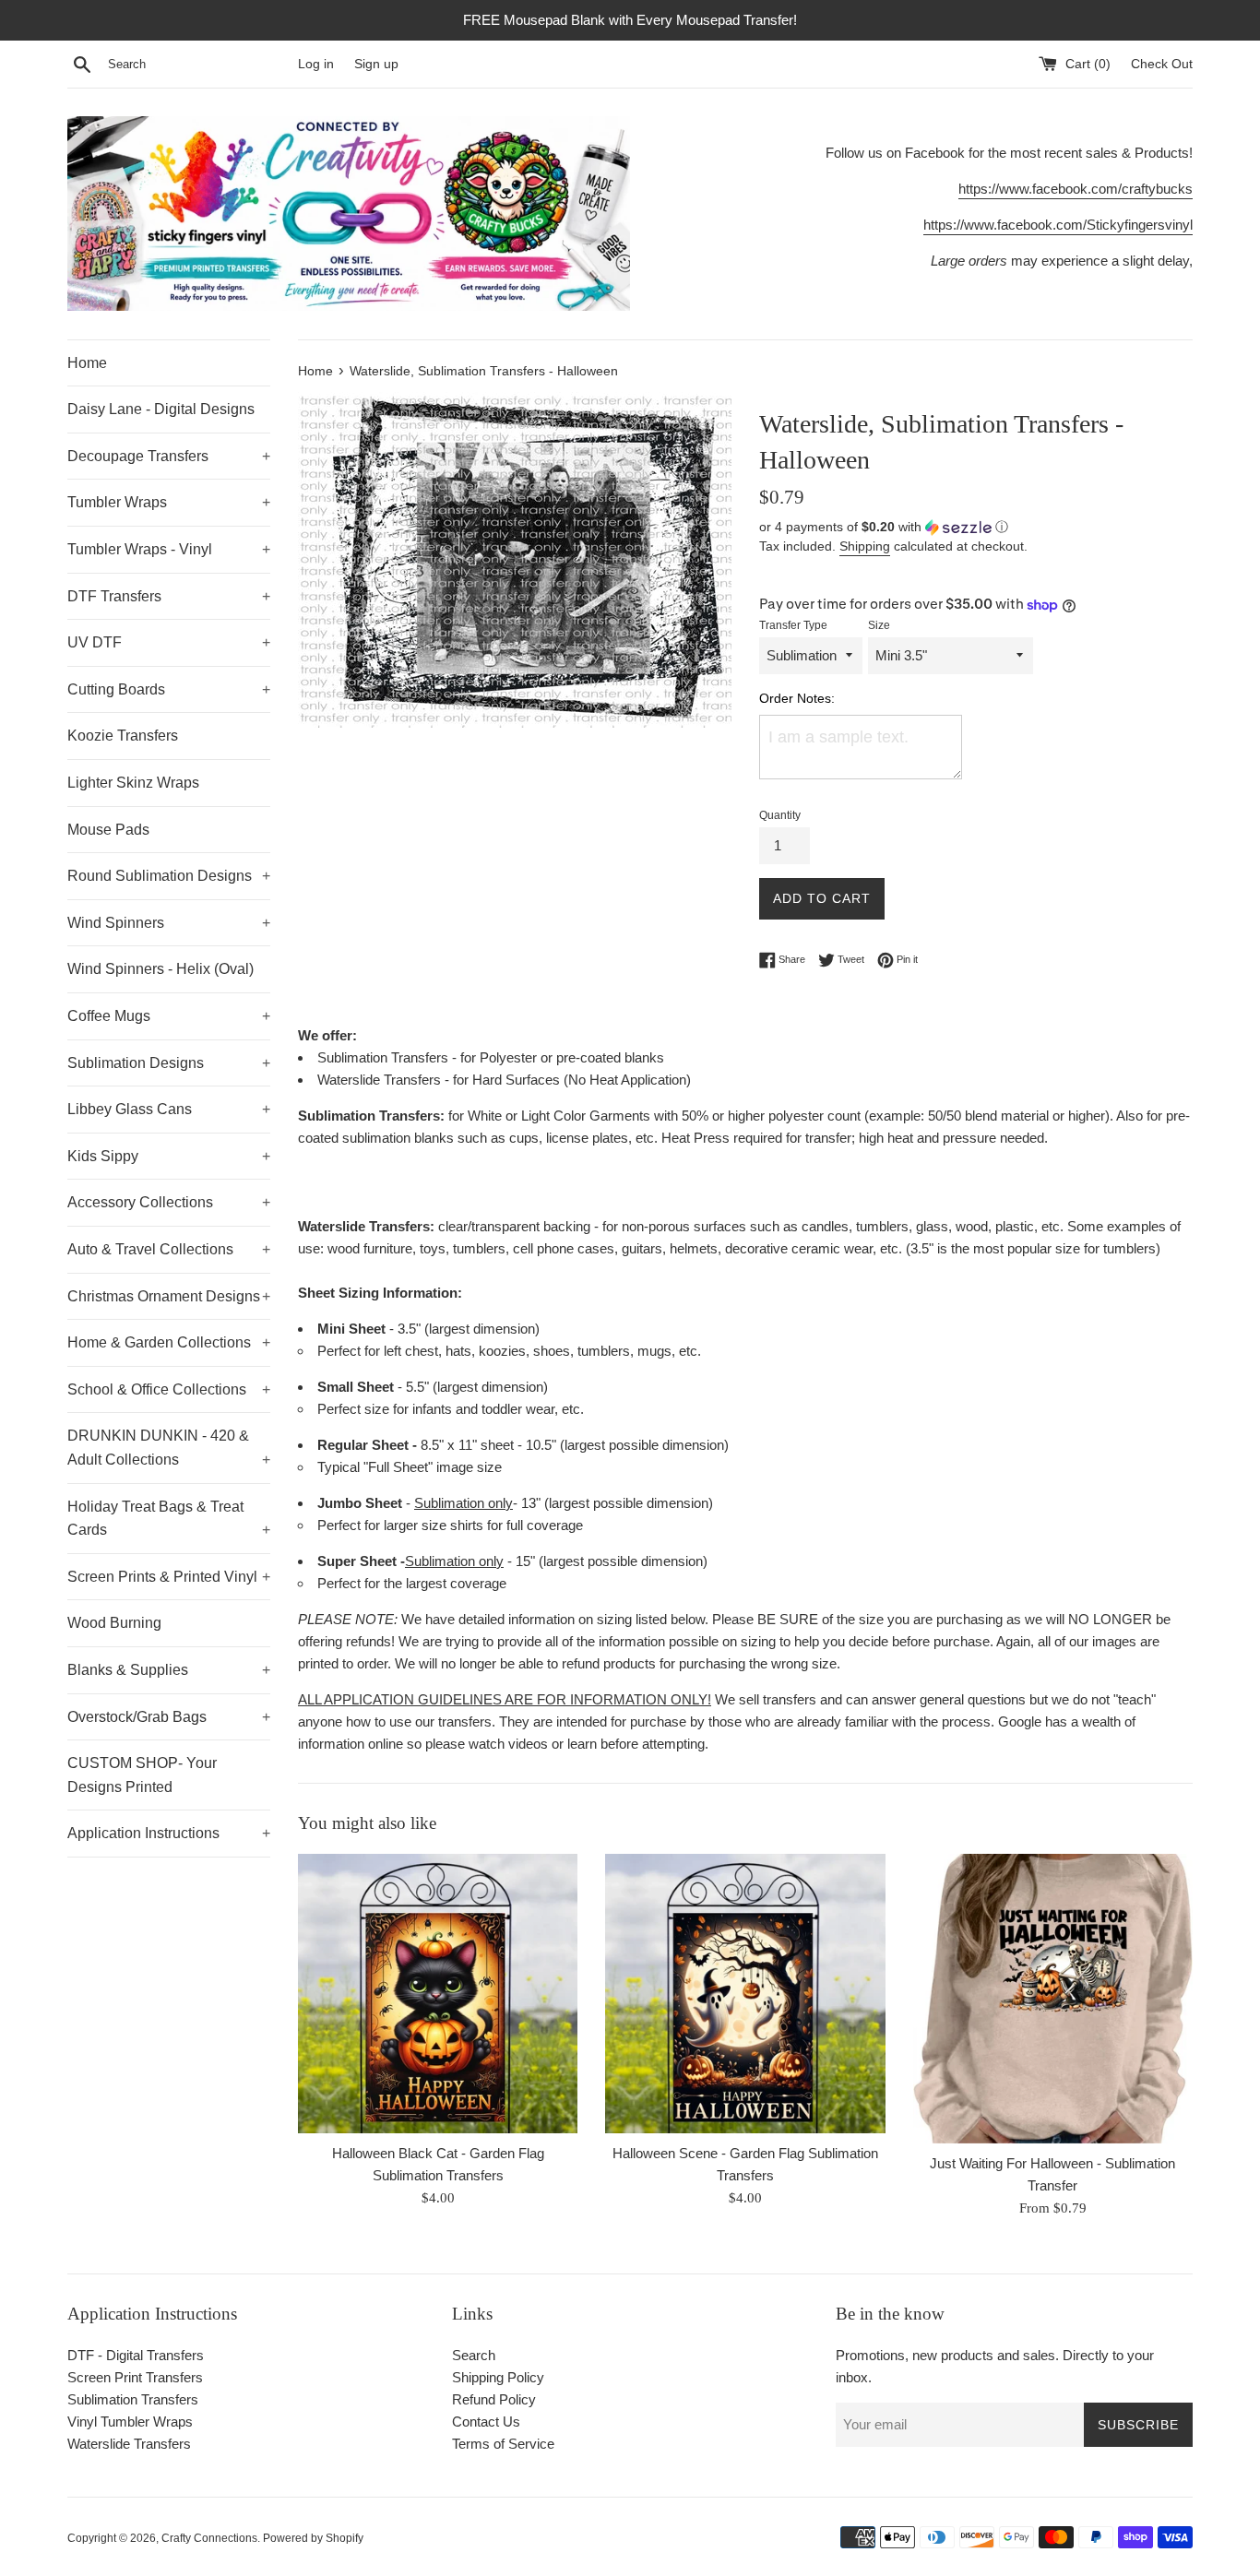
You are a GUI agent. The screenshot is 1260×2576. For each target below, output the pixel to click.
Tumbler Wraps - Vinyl (169, 549)
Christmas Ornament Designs (169, 1296)
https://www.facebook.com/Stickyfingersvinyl (1058, 225)
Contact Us (486, 2422)
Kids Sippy (169, 1156)
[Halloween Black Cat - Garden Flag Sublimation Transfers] (438, 1994)
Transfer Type (793, 625)
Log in (316, 64)
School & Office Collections (169, 1389)
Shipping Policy (498, 2377)
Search (474, 2355)
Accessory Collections (169, 1202)
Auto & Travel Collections (169, 1249)
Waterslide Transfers (129, 2444)
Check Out (1162, 64)
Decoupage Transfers (169, 456)
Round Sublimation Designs (169, 876)
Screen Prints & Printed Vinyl (169, 1577)
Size (879, 625)
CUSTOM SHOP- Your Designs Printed (142, 1775)
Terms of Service (503, 2444)
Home (87, 363)
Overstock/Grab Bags (169, 1717)
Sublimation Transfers (133, 2399)
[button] (976, 527)
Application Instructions (169, 1833)
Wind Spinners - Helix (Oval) (160, 969)
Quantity (780, 815)
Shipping (865, 546)
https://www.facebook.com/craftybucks (1076, 189)
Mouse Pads (108, 830)
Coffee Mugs (169, 1016)
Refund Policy (494, 2399)
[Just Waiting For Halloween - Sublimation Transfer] (1053, 1999)
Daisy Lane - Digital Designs (161, 409)
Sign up (376, 64)
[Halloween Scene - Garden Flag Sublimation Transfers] (745, 1994)
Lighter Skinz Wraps (133, 783)
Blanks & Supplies (169, 1670)
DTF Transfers (169, 596)
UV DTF (169, 642)
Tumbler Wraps (169, 502)
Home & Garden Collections (169, 1342)
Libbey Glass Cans (169, 1109)
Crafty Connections (209, 2538)
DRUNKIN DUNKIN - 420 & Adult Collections (169, 1448)
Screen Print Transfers (135, 2377)
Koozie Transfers (123, 736)
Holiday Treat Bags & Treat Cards (169, 1519)
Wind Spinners (169, 923)
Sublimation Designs (169, 1063)
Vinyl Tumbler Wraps (130, 2422)
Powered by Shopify (313, 2538)
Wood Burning (114, 1623)
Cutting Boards (169, 689)
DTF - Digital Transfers (136, 2355)
